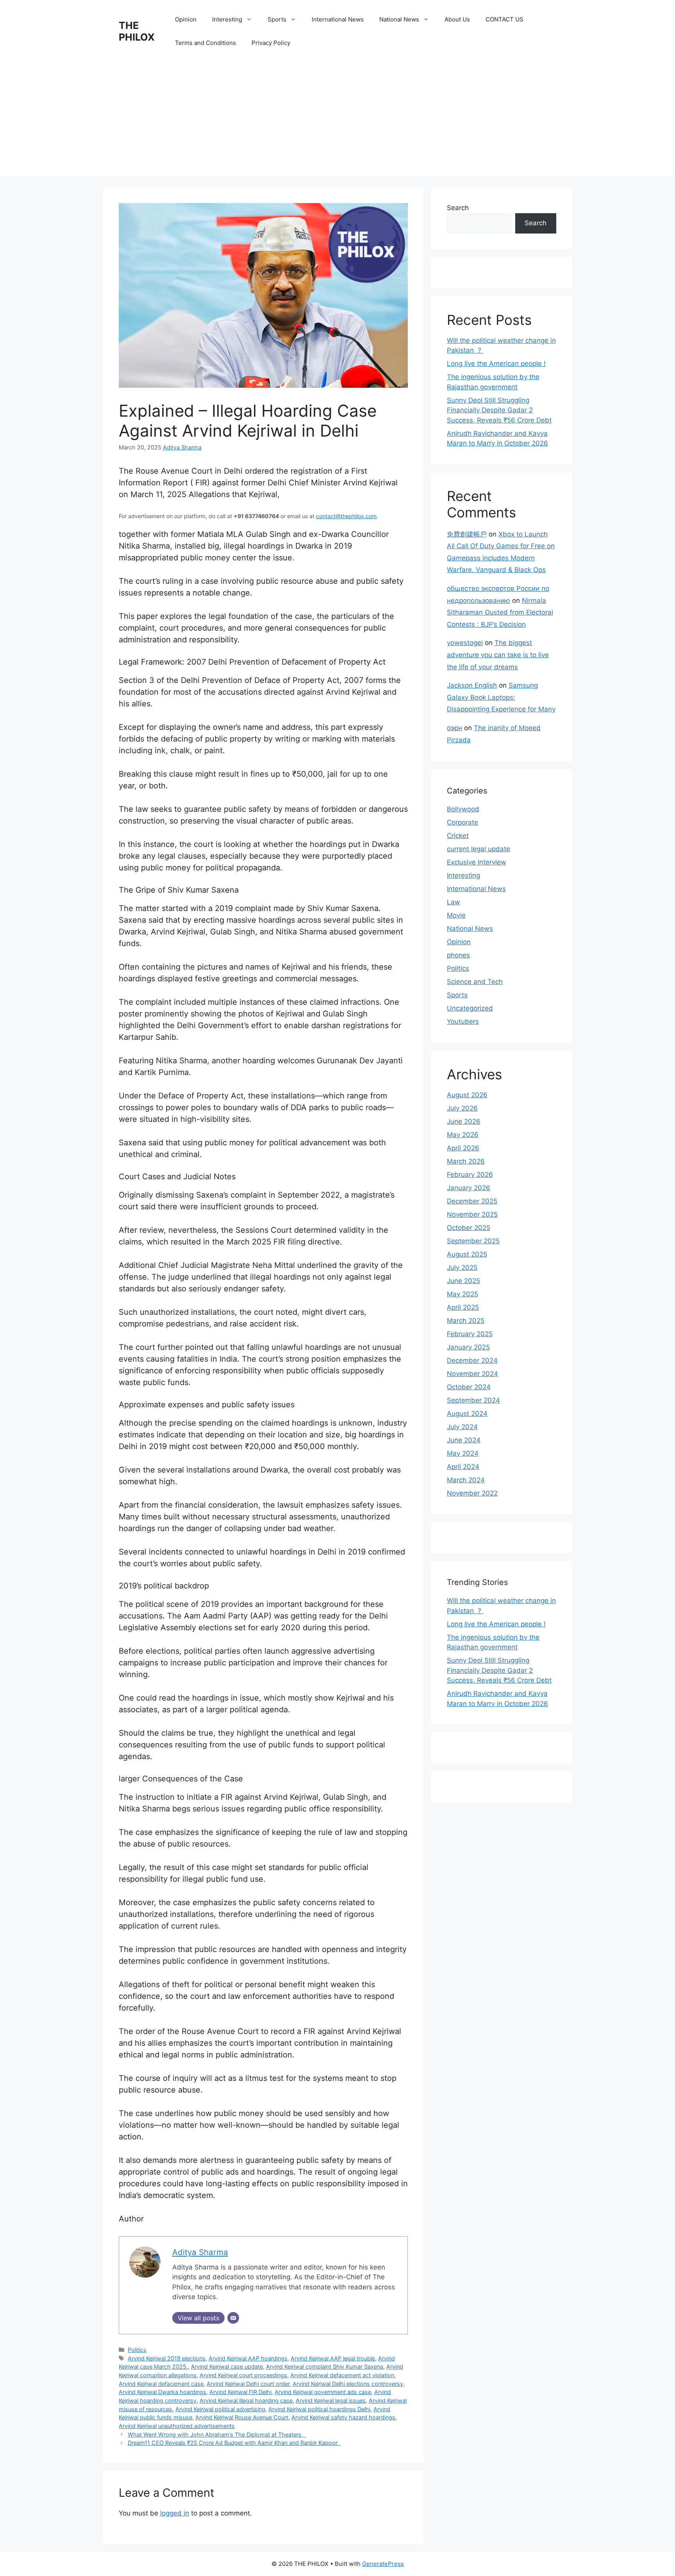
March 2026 (466, 1161)
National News (399, 19)
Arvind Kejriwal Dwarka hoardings (162, 2392)
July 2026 (462, 1108)
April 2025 (463, 1307)
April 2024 (463, 1467)
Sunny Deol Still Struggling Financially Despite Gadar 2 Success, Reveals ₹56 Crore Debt (499, 410)
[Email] (233, 2318)
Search (458, 208)
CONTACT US (504, 19)
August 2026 (467, 1095)
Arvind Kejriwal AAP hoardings (248, 2358)
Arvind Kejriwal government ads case (323, 2392)
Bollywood (463, 809)
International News (338, 19)
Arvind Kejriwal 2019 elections (167, 2358)
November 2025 (472, 1214)
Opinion (186, 19)
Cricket (458, 836)
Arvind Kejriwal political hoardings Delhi (319, 2409)
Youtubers (463, 1021)
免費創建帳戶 (467, 534)
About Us (457, 19)
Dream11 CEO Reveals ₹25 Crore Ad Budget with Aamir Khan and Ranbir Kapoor (234, 2443)
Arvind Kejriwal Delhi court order (248, 2384)
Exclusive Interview (477, 862)
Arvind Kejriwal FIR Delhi (240, 2392)
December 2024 (472, 1360)
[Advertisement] (337, 121)
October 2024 (469, 1387)
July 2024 (462, 1427)
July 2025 (462, 1267)
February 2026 (470, 1175)
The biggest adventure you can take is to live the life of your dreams (498, 655)
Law (454, 902)
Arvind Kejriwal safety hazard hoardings (343, 2417)
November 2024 (472, 1374)
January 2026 (469, 1188)
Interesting (227, 19)
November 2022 (472, 1493)
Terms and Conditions (205, 43)
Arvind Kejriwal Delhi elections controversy (348, 2384)
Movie (456, 915)
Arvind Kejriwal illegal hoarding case (246, 2400)
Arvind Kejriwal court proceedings (243, 2375)
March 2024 (466, 1480)
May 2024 (463, 1453)
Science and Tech (475, 982)
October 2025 (469, 1228)
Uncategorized (470, 1008)
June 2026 (464, 1121)
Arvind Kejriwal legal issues (331, 2400)
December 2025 (472, 1201)
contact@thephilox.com (346, 516)
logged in (175, 2513)
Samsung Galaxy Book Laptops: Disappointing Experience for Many (501, 697)
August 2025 (467, 1254)
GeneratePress (383, 2564)
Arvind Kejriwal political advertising (220, 2409)
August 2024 (467, 1414)
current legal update (479, 849)
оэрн (454, 728)
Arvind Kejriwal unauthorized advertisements (177, 2426)
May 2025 (462, 1294)
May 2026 (463, 1135)
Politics (137, 2350)
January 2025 (468, 1347)
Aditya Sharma (182, 447)
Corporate (462, 822)
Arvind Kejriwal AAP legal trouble (333, 2358)
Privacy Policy (271, 43)
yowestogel (465, 643)
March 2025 (466, 1321)
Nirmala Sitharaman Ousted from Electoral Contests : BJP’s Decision (500, 612)
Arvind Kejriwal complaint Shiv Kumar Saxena (325, 2367)
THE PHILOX (137, 31)
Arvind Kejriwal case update (227, 2367)
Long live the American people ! (496, 364)
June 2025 (463, 1281)
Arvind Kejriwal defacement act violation (342, 2375)
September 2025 (473, 1241)
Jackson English (472, 685)
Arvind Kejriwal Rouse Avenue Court (242, 2417)
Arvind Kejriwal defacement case (161, 2384)
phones (458, 955)
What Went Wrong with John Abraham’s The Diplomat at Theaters (217, 2434)
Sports (277, 19)
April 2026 (463, 1148)
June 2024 (464, 1440)
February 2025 (470, 1334)
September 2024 (473, 1400)
